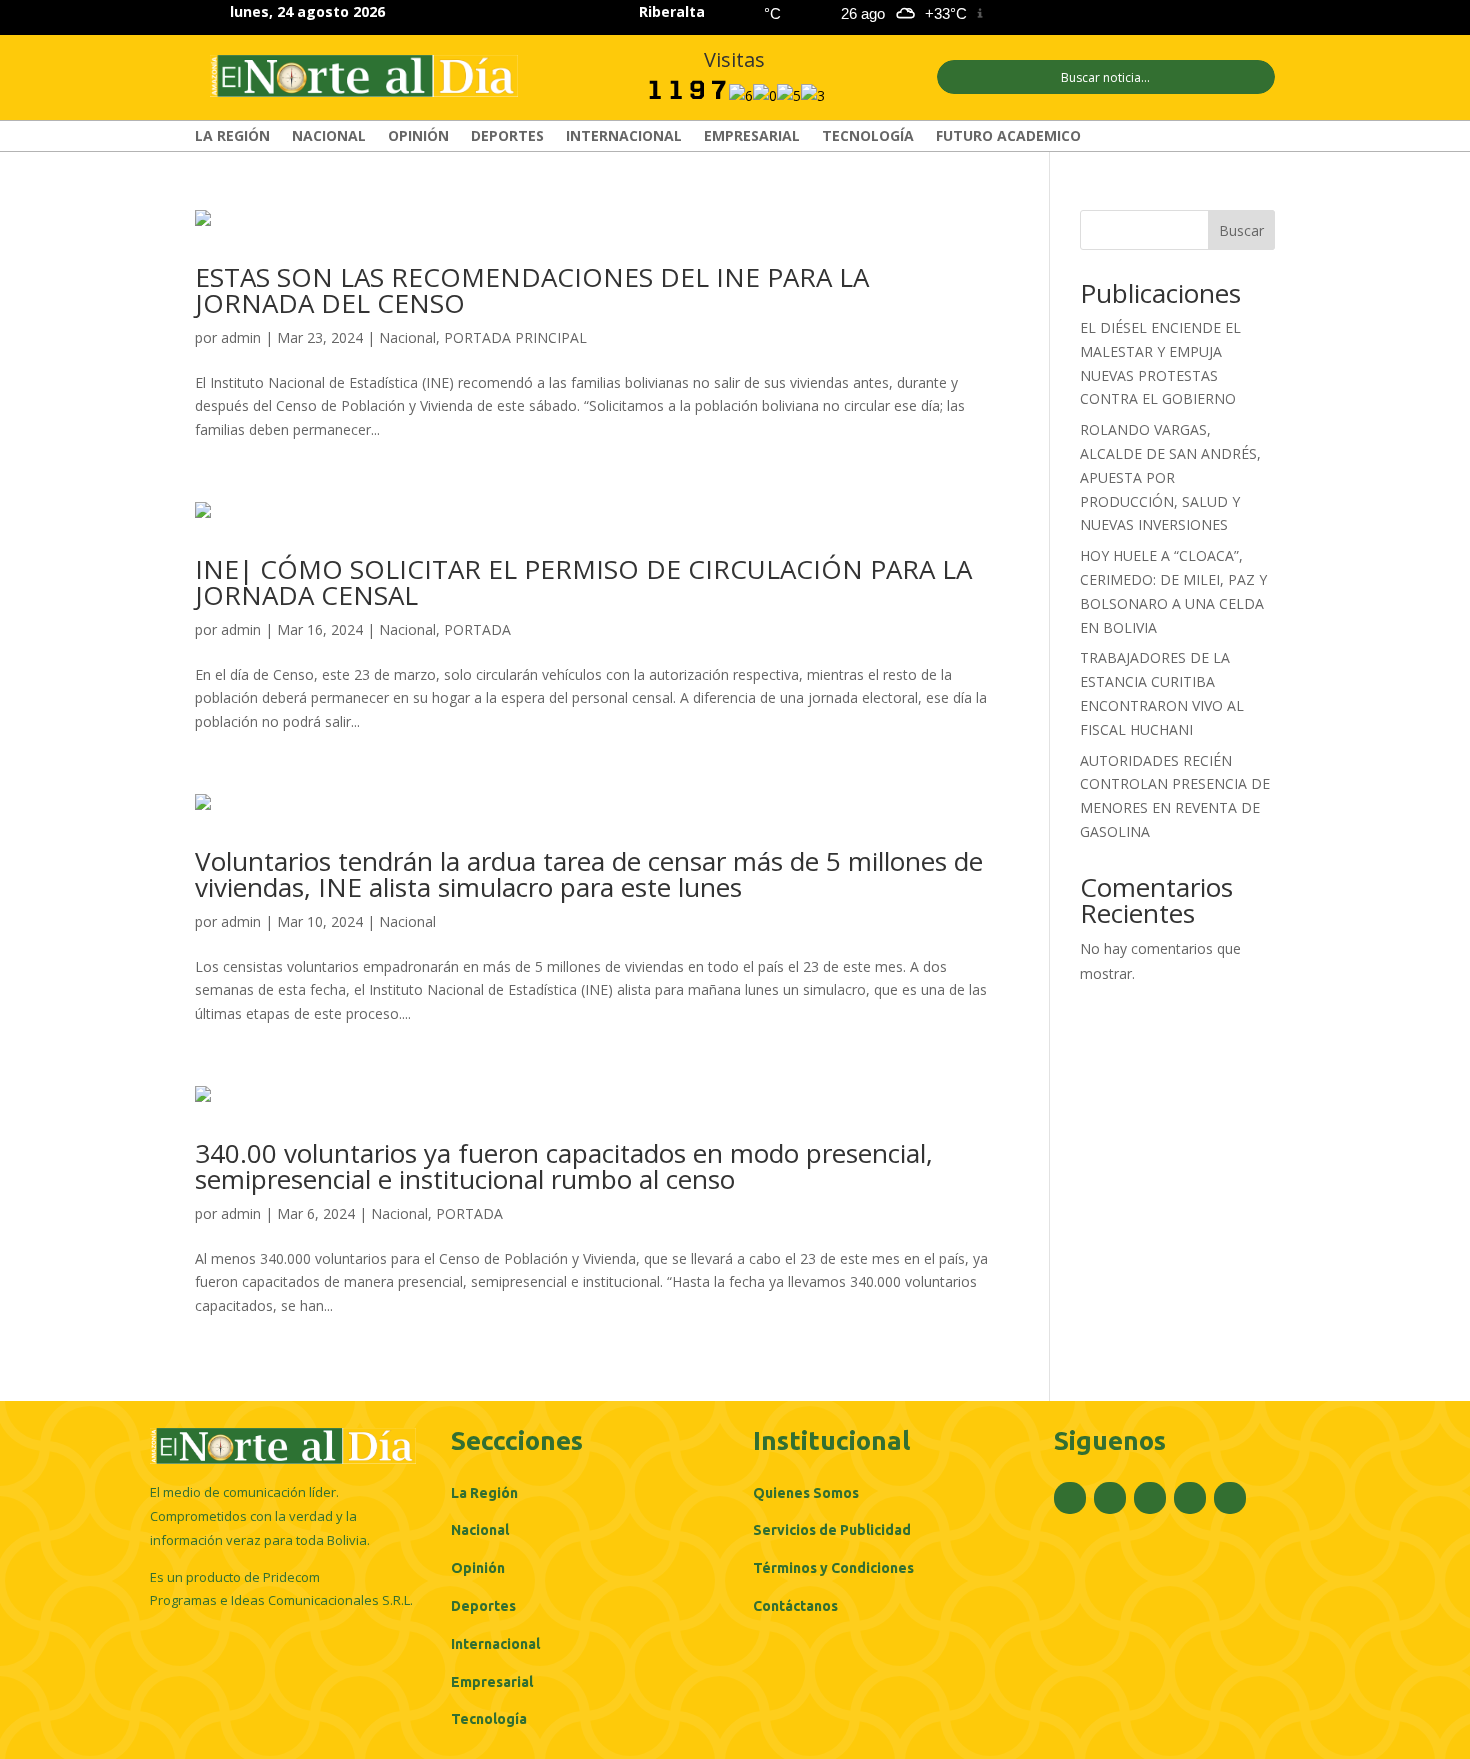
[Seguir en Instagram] (1189, 14)
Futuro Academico (1008, 137)
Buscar (1241, 230)
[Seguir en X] (1153, 14)
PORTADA (477, 629)
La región (232, 137)
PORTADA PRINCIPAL (515, 337)
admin (241, 337)
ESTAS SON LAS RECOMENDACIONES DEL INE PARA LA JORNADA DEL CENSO (532, 290)
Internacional (624, 137)
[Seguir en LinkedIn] (1225, 14)
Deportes (507, 137)
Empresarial (752, 137)
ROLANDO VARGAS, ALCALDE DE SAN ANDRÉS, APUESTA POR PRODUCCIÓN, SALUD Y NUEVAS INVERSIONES (1170, 477)
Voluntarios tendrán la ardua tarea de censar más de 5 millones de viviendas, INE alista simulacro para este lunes (589, 874)
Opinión (418, 137)
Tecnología (868, 137)
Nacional (329, 137)
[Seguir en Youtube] (1261, 14)
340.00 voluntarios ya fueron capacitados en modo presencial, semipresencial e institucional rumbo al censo (564, 1166)
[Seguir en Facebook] (1117, 14)
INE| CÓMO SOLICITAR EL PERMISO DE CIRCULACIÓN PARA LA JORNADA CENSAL (583, 582)
